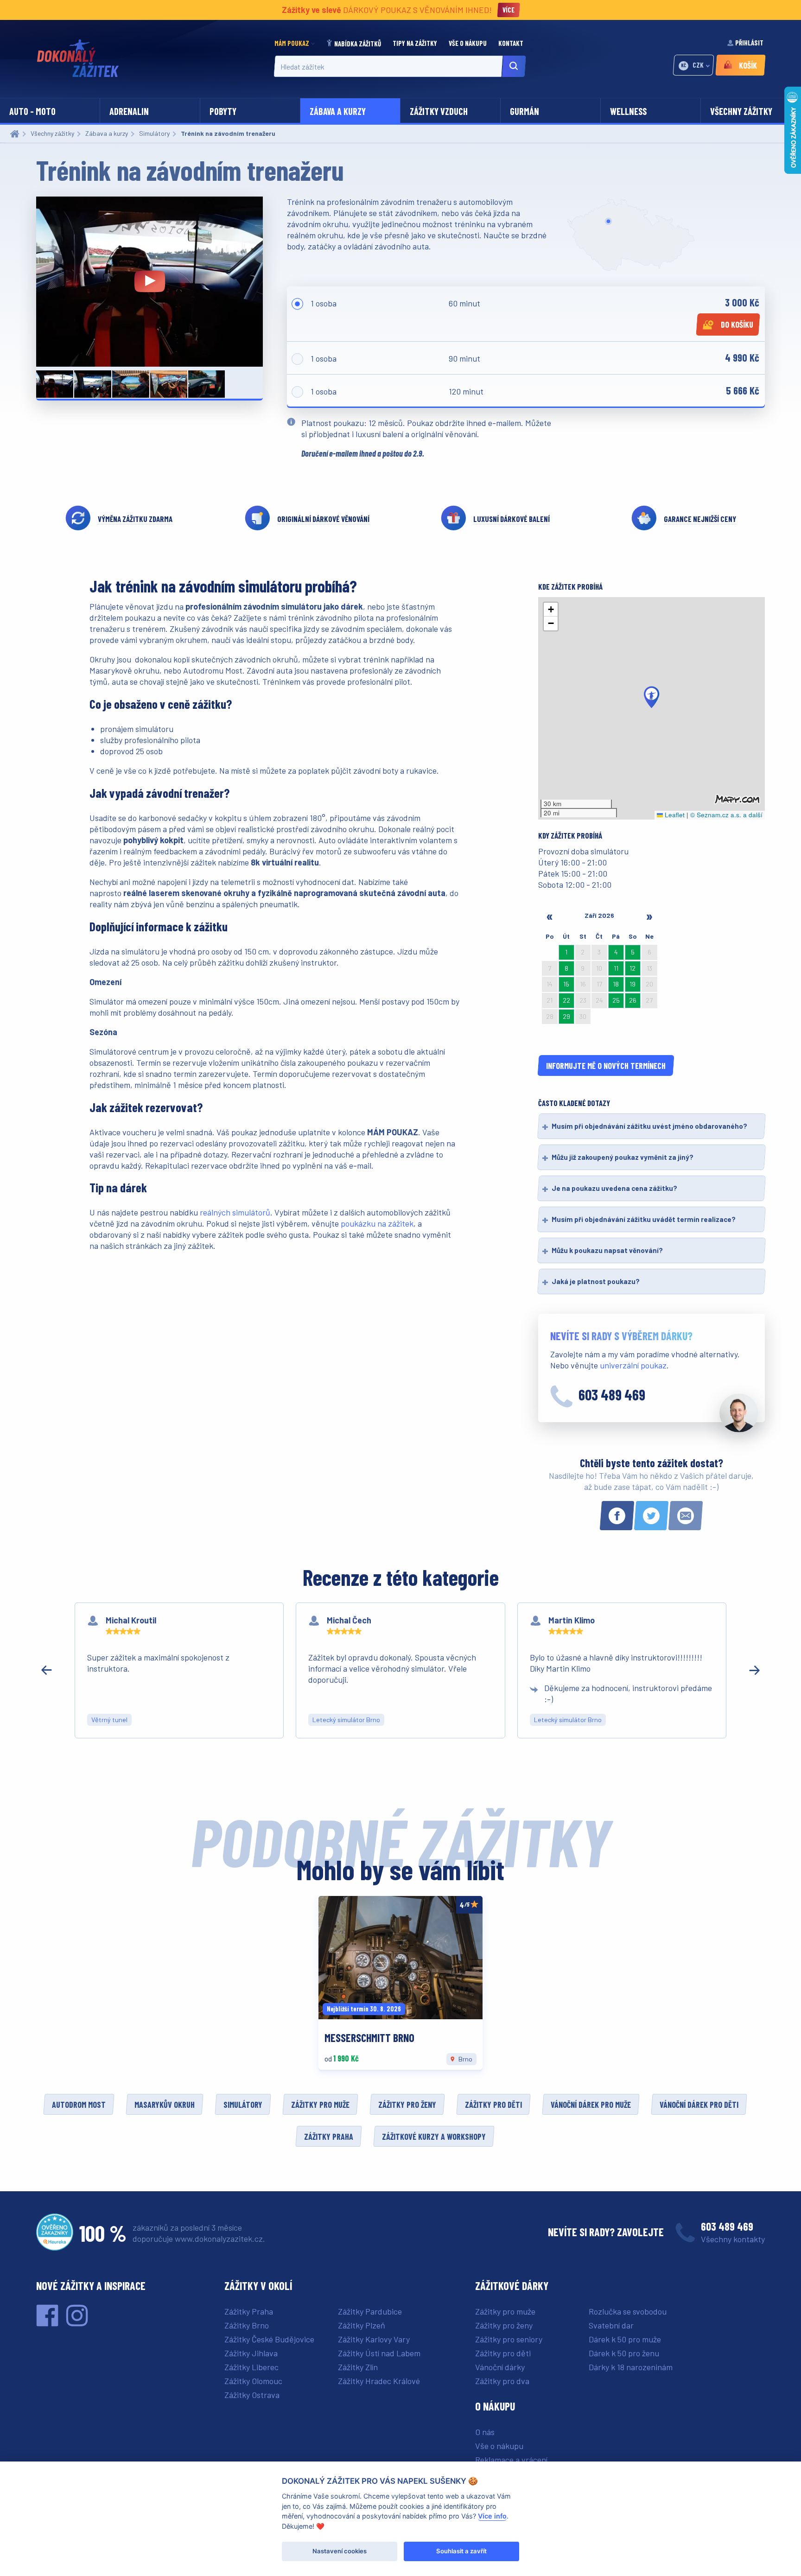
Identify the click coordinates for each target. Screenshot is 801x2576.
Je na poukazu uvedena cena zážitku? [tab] (614, 1188)
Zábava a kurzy (338, 111)
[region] (400, 1670)
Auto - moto (32, 111)
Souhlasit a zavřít (461, 2551)
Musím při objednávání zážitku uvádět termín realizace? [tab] (644, 1219)
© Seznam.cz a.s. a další (726, 815)
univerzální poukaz (633, 1365)
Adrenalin (129, 111)
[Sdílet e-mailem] (686, 1516)
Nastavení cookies (340, 2551)
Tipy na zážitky (416, 43)
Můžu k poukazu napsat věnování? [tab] (607, 1250)
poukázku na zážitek (377, 1223)
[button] (652, 697)
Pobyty (223, 111)
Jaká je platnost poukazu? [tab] (596, 1281)
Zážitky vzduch (439, 111)
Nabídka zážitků (358, 44)
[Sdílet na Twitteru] (651, 1516)
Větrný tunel (109, 1720)
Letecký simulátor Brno (346, 1720)
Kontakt (512, 43)
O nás (485, 2432)
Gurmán (524, 111)
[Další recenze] (755, 1670)
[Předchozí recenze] (46, 1670)
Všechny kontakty (733, 2239)
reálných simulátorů (235, 1212)
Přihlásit (749, 43)
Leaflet (674, 815)
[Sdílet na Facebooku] (617, 1516)
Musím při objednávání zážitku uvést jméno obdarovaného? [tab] (649, 1126)
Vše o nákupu (468, 43)
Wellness (628, 111)
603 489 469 (612, 1394)
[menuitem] (297, 43)
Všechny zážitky (741, 111)
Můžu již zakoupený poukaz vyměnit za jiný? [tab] (623, 1157)
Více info (492, 2516)
